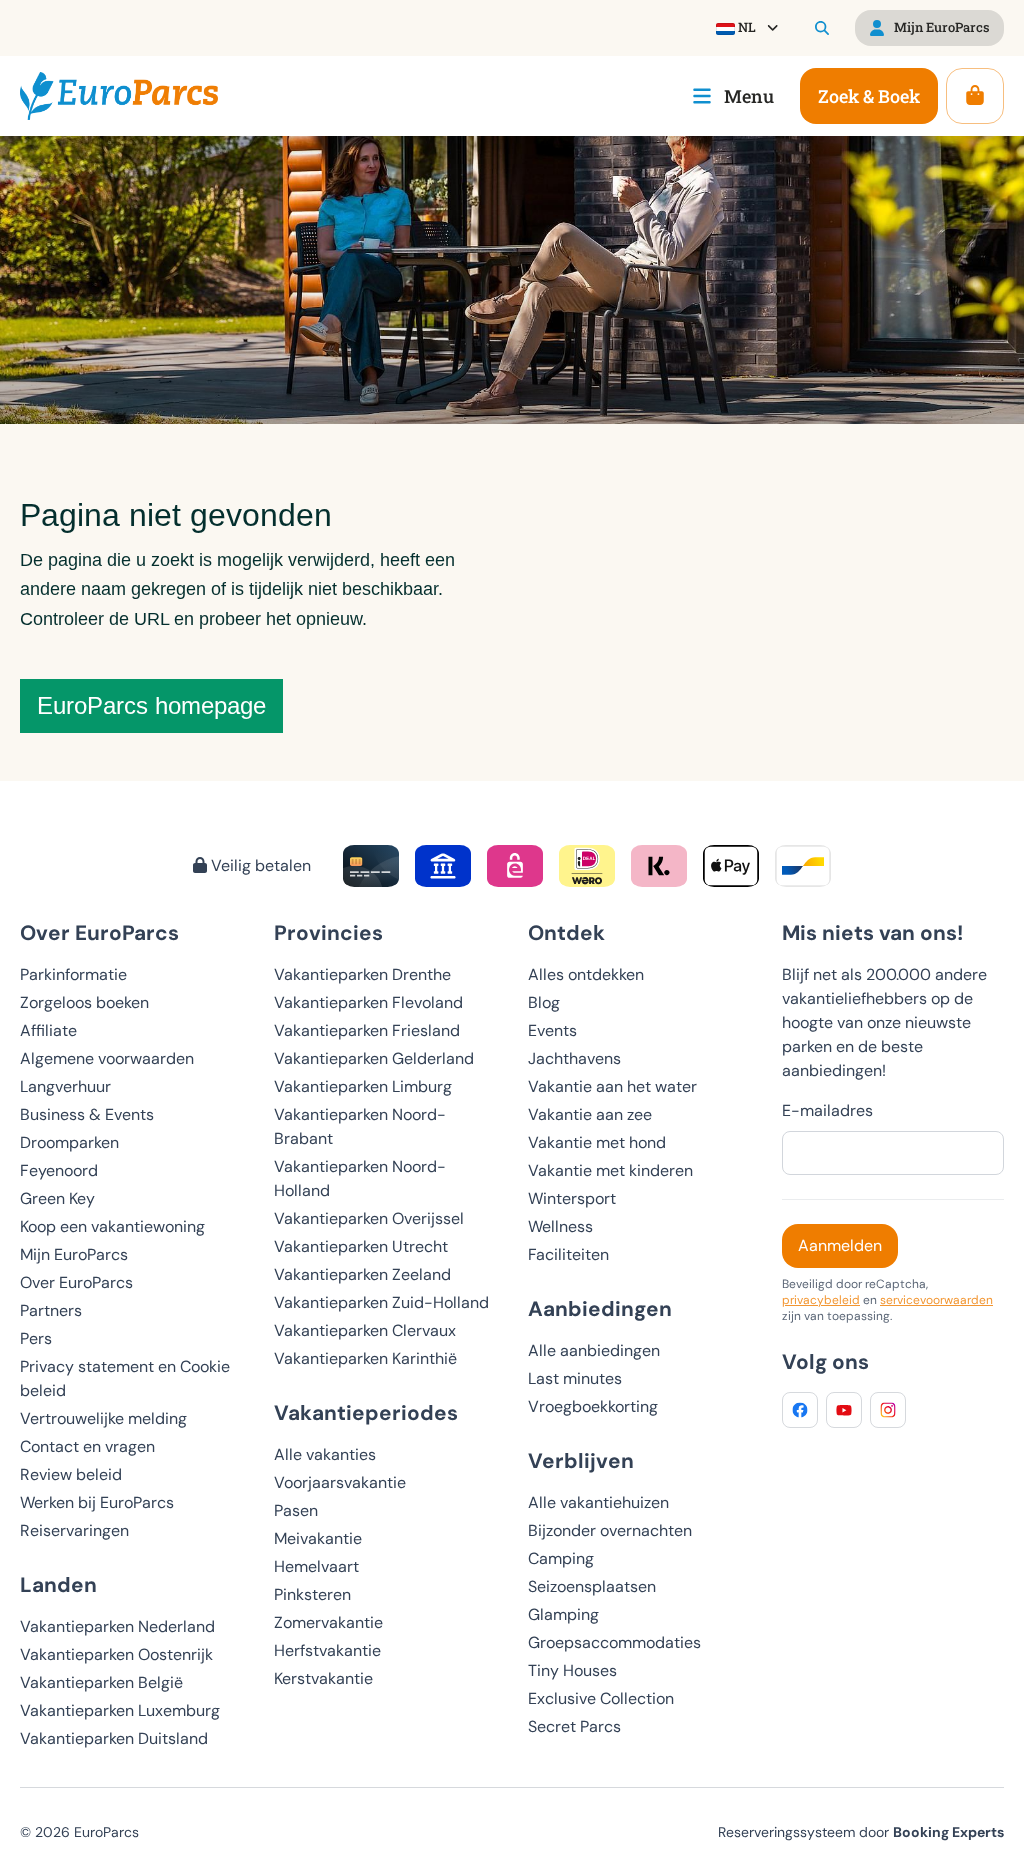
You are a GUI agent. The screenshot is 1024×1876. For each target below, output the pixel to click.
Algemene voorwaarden (107, 1058)
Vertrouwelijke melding (103, 1418)
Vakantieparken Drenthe (362, 974)
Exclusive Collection (601, 1698)
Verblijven (581, 1460)
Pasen (296, 1510)
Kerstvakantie (323, 1678)
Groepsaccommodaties (614, 1642)
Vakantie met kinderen (610, 1170)
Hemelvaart (316, 1566)
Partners (51, 1310)
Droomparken (69, 1142)
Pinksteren (312, 1594)
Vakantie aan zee (590, 1114)
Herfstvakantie (327, 1650)
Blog (544, 1002)
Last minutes (575, 1378)
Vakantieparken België (101, 1682)
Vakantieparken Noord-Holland (360, 1178)
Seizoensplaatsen (592, 1586)
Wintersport (572, 1198)
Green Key (57, 1198)
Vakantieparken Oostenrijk (116, 1654)
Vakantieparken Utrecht (361, 1246)
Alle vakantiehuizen (598, 1502)
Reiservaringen (74, 1530)
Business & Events (87, 1114)
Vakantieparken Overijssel (369, 1218)
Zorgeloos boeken (84, 1002)
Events (552, 1030)
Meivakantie (318, 1538)
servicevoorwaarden (936, 1300)
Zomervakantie (328, 1622)
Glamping (563, 1614)
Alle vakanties (325, 1454)
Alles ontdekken (586, 974)
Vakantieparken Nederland (117, 1626)
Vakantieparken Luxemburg (120, 1710)
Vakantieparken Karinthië (365, 1358)
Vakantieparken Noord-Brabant (360, 1126)
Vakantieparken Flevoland (368, 1002)
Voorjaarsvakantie (340, 1482)
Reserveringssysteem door (861, 1832)
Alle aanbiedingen (594, 1350)
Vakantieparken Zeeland (362, 1274)
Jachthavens (574, 1058)
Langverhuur (65, 1086)
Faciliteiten (568, 1254)
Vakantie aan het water (612, 1086)
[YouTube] (844, 1410)
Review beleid (71, 1474)
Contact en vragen (87, 1446)
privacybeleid (821, 1300)
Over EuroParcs (76, 1282)
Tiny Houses (572, 1670)
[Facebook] (800, 1410)
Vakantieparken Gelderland (374, 1058)
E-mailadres (827, 1110)
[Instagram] (888, 1410)
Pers (36, 1338)
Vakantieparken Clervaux (365, 1330)
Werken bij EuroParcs (97, 1502)
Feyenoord (59, 1170)
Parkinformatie (73, 974)
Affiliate (48, 1030)
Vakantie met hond (597, 1142)
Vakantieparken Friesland (367, 1030)
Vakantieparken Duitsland (114, 1738)
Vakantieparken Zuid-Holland (381, 1302)
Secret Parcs (574, 1726)
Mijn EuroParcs (74, 1254)
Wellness (560, 1226)
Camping (561, 1558)
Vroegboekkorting (593, 1406)
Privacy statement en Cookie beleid (125, 1378)
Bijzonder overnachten (610, 1530)
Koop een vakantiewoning (112, 1226)
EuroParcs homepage (151, 705)
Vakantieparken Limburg (363, 1086)
